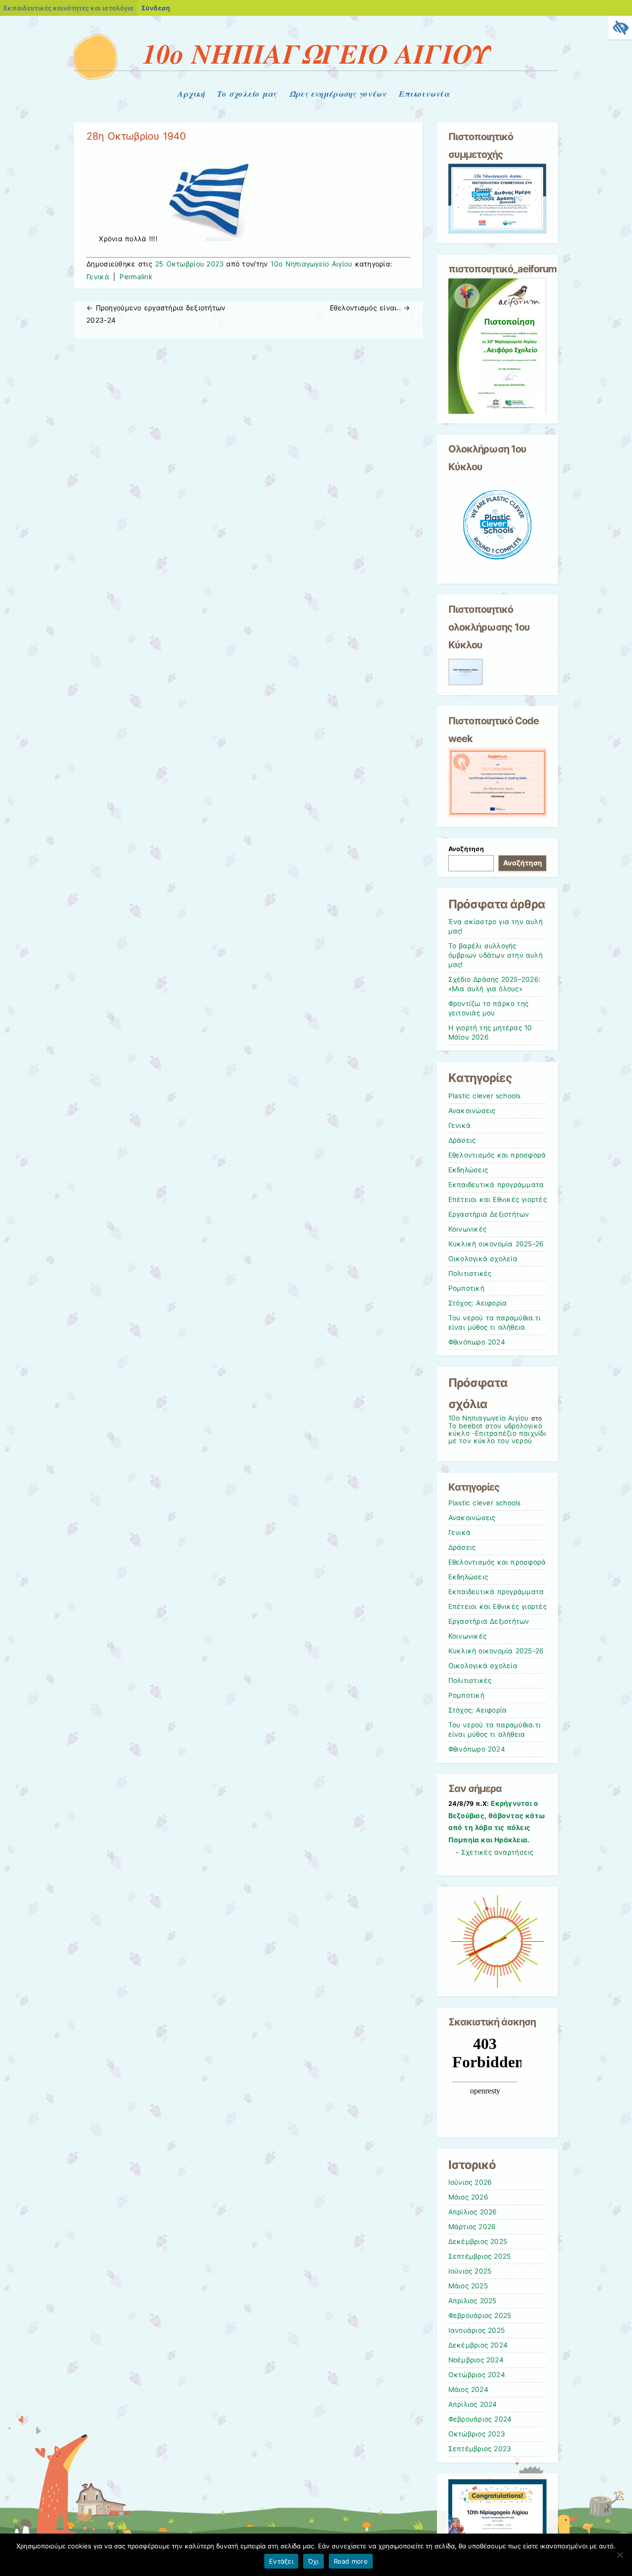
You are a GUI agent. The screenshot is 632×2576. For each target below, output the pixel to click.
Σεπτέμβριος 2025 (480, 2256)
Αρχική (191, 94)
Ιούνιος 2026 (470, 2182)
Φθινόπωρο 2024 (477, 1342)
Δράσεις (462, 1140)
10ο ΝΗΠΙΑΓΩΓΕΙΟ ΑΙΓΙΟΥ (316, 53)
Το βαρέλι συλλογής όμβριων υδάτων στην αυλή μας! (495, 955)
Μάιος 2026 (468, 2197)
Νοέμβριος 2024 (476, 2360)
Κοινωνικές (468, 1229)
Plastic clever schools (485, 1096)
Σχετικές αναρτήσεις (497, 1852)
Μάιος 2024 (468, 2389)
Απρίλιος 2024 (473, 2404)
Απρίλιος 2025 (473, 2301)
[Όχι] (620, 2555)
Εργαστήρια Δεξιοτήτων (489, 1214)
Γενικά (98, 277)
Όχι (314, 2561)
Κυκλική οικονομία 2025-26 (496, 1244)
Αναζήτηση (466, 849)
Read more (351, 2561)
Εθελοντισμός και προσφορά (497, 1155)
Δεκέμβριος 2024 (478, 2345)
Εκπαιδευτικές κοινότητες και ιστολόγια (68, 8)
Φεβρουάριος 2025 (480, 2315)
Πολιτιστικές (470, 1273)
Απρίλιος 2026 (473, 2212)
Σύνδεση (156, 8)
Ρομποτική (466, 1288)
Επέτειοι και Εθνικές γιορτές (497, 1199)
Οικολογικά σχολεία (483, 1259)
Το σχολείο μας (247, 94)
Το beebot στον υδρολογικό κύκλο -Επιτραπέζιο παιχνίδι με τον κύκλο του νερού (497, 1433)
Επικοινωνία (424, 94)
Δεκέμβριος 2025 (478, 2241)
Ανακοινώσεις (472, 1111)
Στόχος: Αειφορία (478, 1303)
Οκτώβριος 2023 (477, 2434)
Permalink (136, 277)
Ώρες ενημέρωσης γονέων (338, 94)
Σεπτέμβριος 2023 (480, 2449)
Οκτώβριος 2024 (477, 2375)
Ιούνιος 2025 (470, 2271)
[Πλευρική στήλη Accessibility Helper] (620, 28)
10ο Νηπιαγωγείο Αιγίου (312, 264)
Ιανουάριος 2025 (477, 2330)
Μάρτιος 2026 (472, 2227)
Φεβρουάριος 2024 (480, 2419)
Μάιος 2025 (468, 2286)
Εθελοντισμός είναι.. (370, 308)
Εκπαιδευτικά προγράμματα (496, 1185)
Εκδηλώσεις (468, 1170)
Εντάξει (281, 2561)
